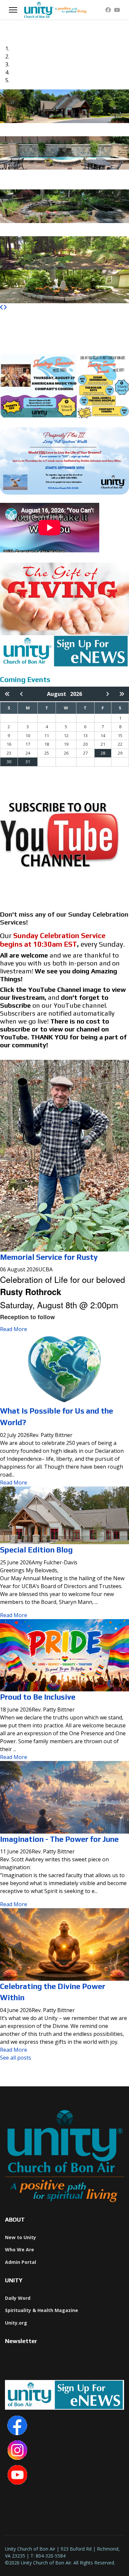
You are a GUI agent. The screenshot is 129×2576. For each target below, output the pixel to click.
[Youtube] (117, 10)
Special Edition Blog (36, 1550)
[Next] (5, 307)
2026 (76, 694)
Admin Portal (21, 2262)
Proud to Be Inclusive (38, 1697)
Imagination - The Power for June (59, 1839)
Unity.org (16, 2323)
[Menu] (13, 10)
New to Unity (21, 2237)
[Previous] (2, 307)
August (59, 694)
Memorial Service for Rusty (49, 1257)
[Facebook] (108, 10)
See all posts (16, 2058)
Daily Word (18, 2298)
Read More (14, 1329)
